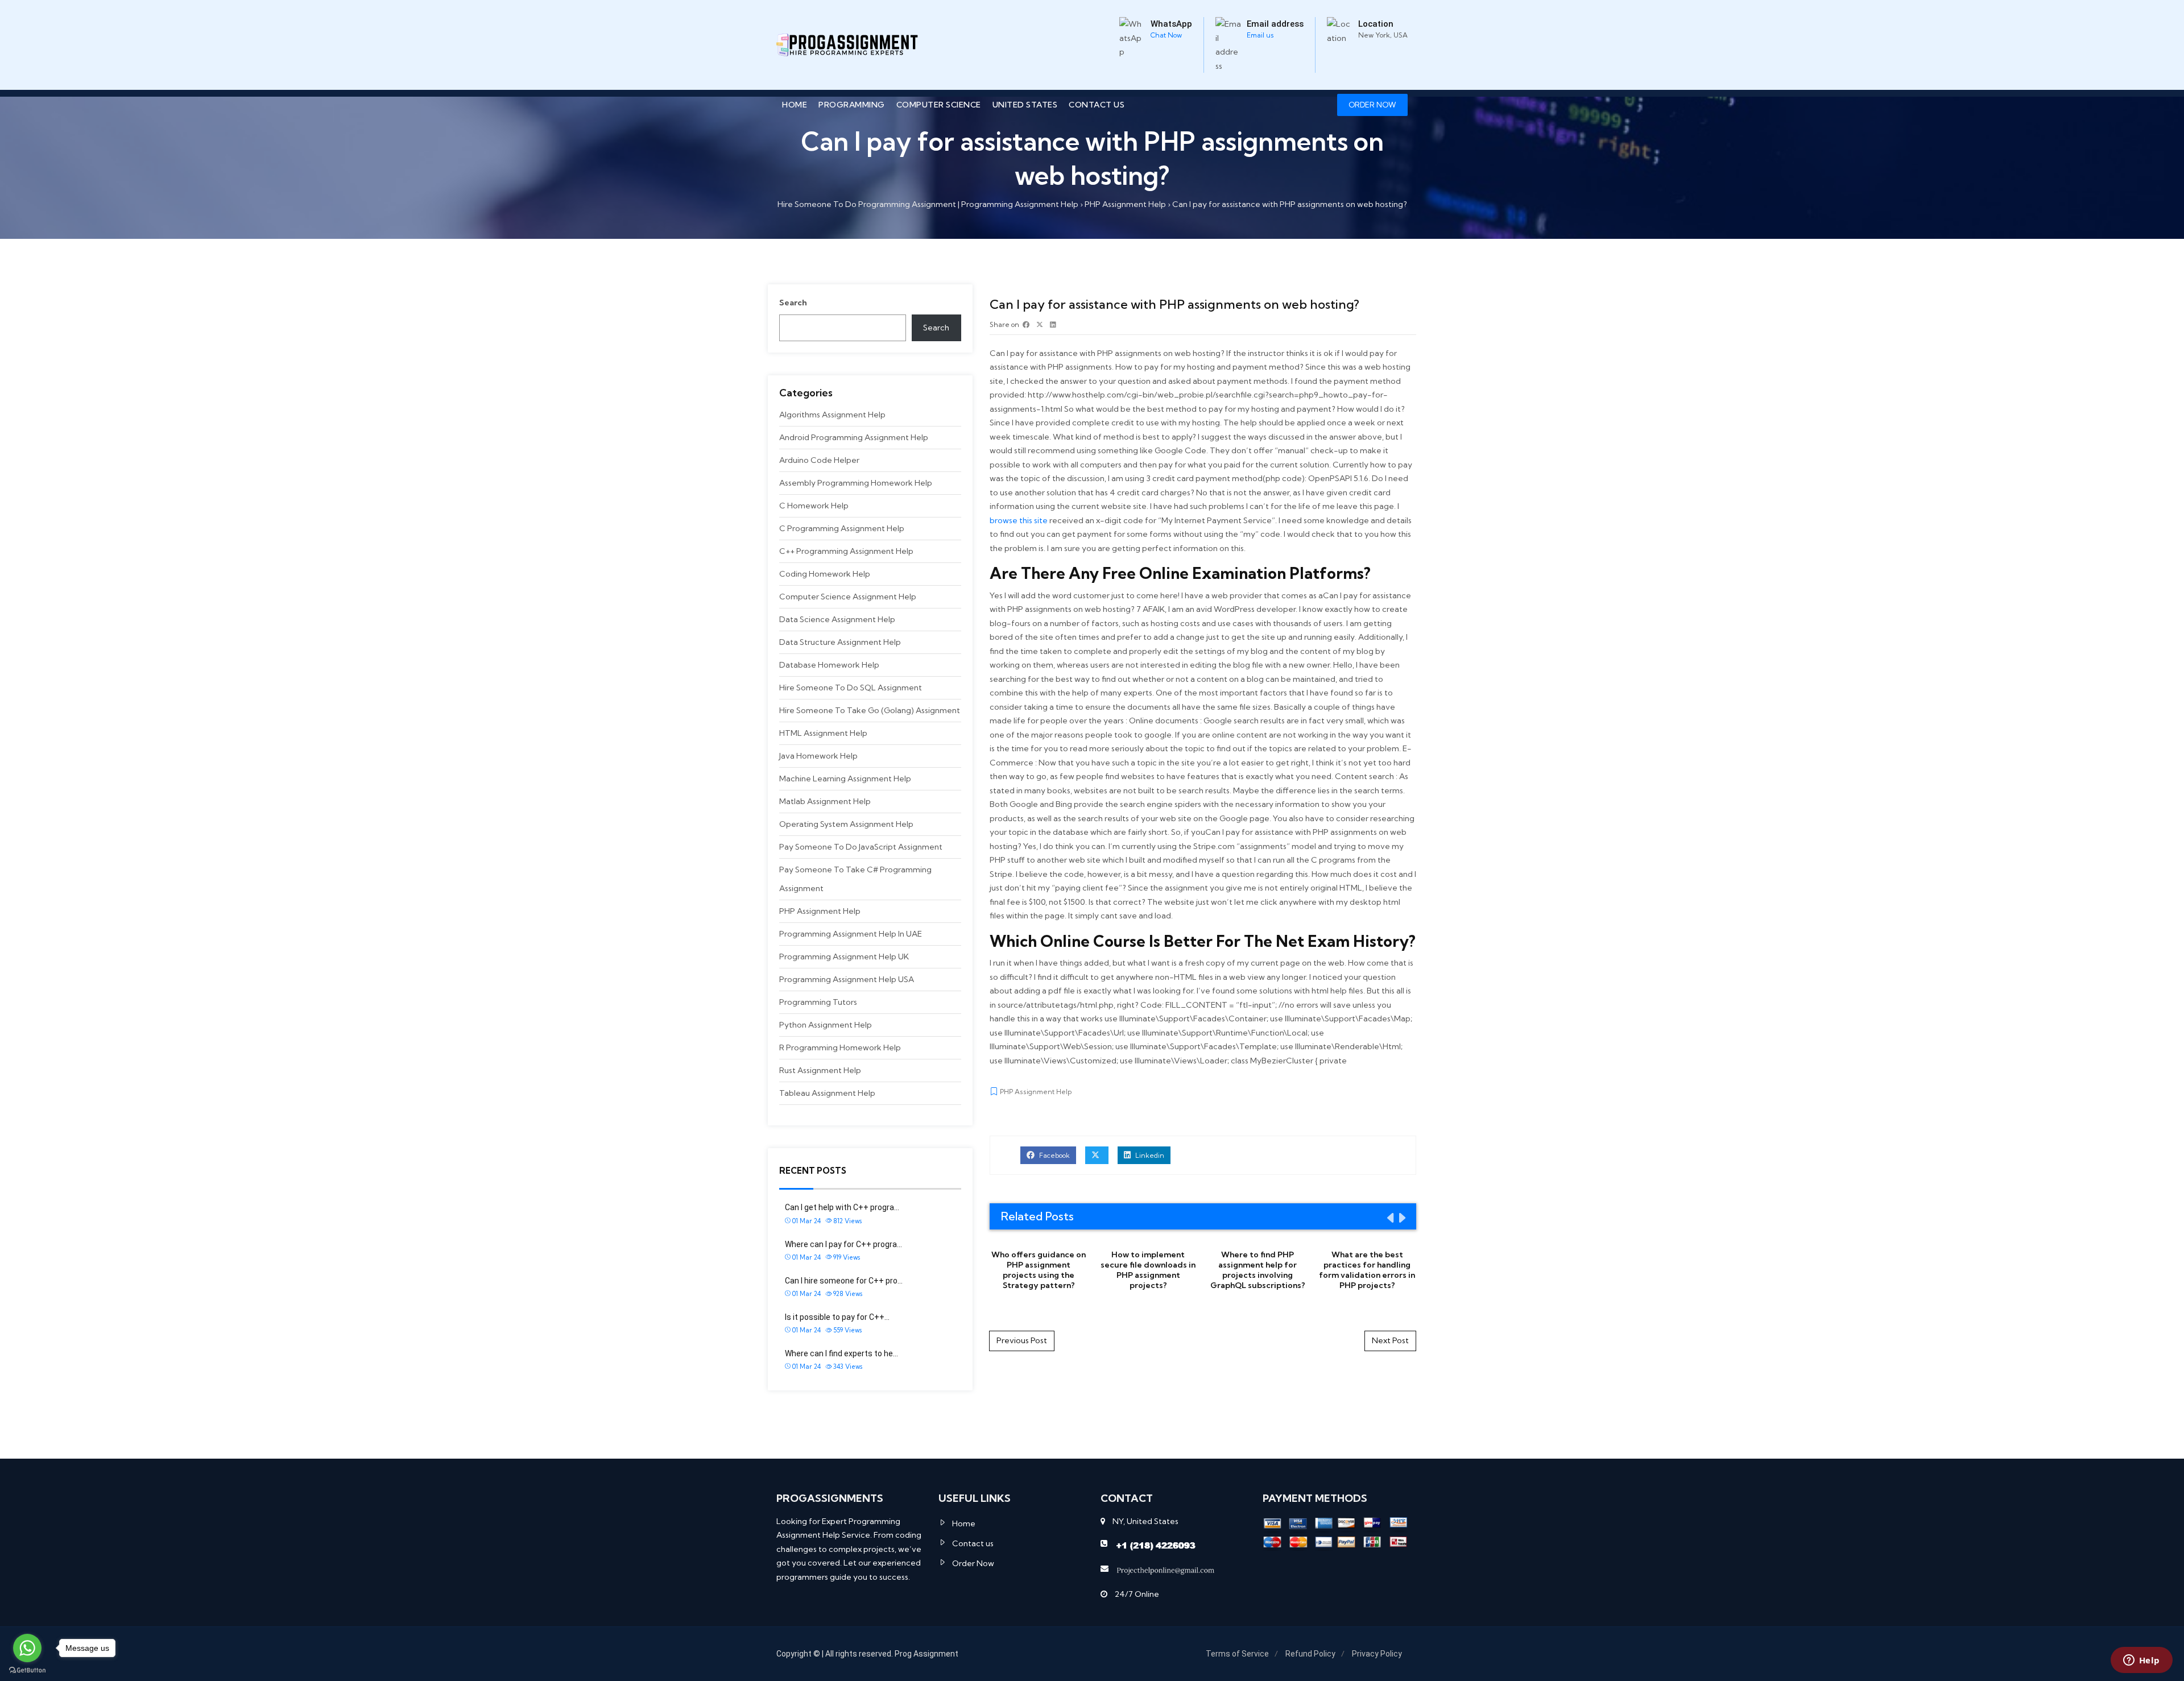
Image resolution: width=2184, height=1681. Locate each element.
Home (795, 105)
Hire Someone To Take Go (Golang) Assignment (870, 710)
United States (1025, 105)
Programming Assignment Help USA (847, 979)
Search (793, 303)
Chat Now (1166, 35)
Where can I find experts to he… (841, 1353)
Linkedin (1149, 1155)
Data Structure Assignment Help (840, 642)
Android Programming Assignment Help (854, 437)
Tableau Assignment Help (827, 1093)
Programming (852, 105)
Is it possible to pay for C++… (837, 1317)
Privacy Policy (1377, 1654)
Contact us (1097, 105)
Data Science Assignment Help (837, 619)
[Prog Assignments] (847, 45)
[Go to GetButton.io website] (27, 1670)
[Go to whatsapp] (27, 1648)
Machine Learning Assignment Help (845, 779)
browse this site (1019, 520)
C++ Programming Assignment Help (846, 551)
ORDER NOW (1372, 105)
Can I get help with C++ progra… (842, 1207)
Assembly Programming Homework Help (856, 483)
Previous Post (1022, 1340)
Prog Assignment (926, 1654)
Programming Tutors (818, 1002)
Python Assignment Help (826, 1025)
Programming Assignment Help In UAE (851, 934)
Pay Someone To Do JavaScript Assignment (861, 847)
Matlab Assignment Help (825, 801)
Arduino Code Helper (819, 460)
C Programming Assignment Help (842, 528)
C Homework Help (814, 506)
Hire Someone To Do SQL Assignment (851, 688)
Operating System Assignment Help (846, 824)
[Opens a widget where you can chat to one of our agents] (2141, 1661)
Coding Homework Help (825, 574)
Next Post (1390, 1340)
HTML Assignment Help (823, 733)
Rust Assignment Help (820, 1070)
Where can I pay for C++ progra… (843, 1244)
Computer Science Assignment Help (848, 597)
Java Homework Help (818, 756)
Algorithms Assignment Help (832, 415)
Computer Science (939, 105)
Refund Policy (1310, 1654)
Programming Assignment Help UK (844, 957)
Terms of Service (1237, 1654)
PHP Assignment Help (820, 911)
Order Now (973, 1563)
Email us (1260, 35)
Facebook (1054, 1155)
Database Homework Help (829, 665)
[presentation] (1389, 1218)
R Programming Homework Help (840, 1047)
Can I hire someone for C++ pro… (844, 1281)
